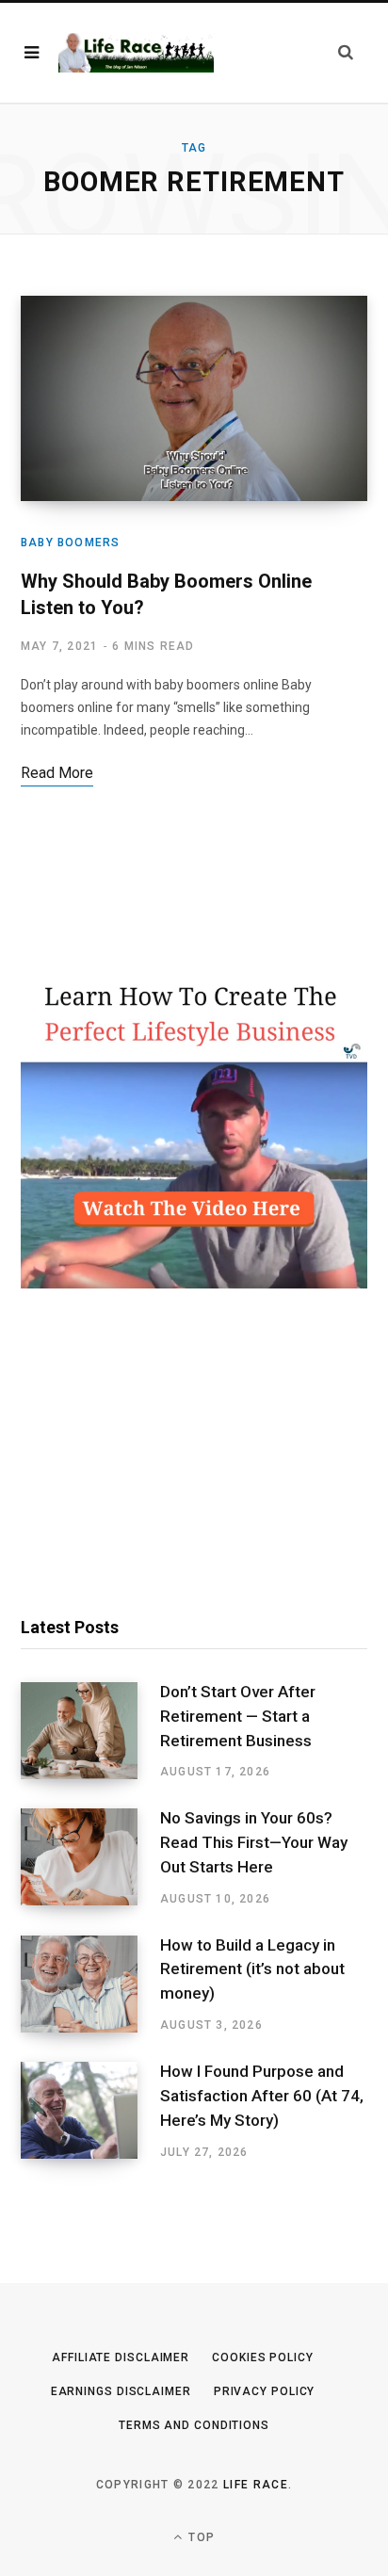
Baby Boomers (70, 543)
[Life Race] (136, 52)
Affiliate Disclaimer (121, 2357)
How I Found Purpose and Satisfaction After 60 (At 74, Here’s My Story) (262, 2096)
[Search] (346, 52)
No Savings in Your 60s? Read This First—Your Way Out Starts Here (254, 1842)
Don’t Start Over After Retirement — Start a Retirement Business (238, 1716)
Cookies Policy (263, 2357)
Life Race (256, 2485)
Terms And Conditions (194, 2425)
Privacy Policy (265, 2391)
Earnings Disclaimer (121, 2391)
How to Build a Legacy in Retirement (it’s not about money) (252, 1969)
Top (200, 2537)
